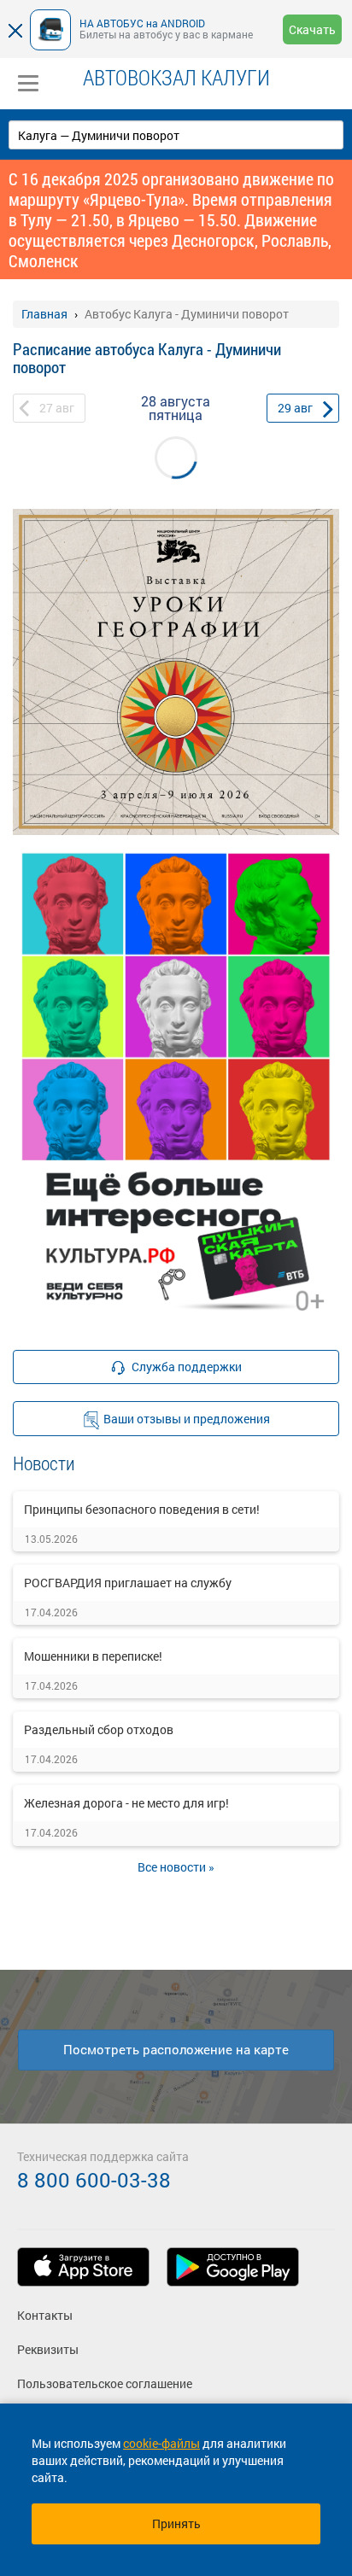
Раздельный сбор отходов (99, 1729)
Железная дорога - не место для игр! (126, 1803)
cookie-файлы (161, 2443)
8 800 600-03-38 (94, 2180)
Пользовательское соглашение (105, 2383)
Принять (176, 2523)
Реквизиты (48, 2349)
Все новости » (176, 1867)
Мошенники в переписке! (93, 1656)
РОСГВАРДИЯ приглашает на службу (128, 1583)
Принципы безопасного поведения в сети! (142, 1509)
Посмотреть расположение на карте (176, 2049)
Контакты (45, 2315)
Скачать (312, 29)
